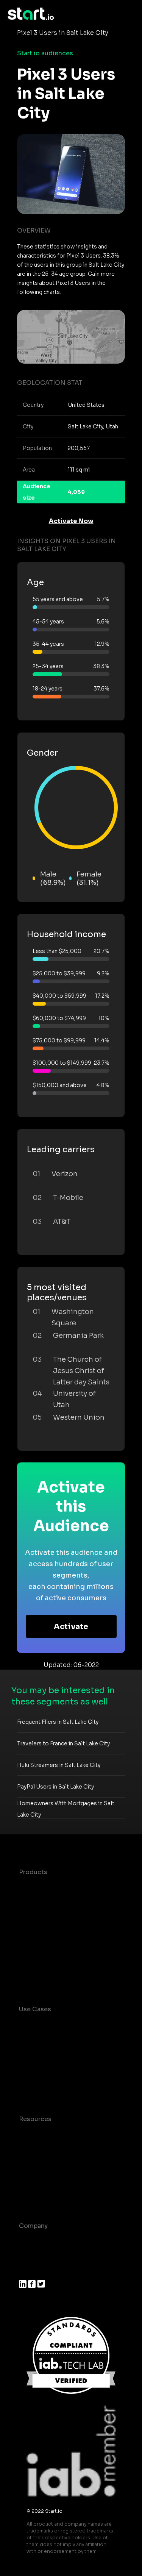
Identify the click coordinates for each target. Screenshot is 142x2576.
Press (27, 2271)
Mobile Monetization (51, 2088)
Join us (30, 2256)
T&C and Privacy (44, 2164)
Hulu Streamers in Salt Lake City (59, 1765)
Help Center (37, 2195)
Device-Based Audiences (58, 1902)
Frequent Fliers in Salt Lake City (58, 1722)
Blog (26, 2149)
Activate (71, 1627)
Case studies (39, 2134)
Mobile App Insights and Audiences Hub (56, 2053)
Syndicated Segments (53, 1933)
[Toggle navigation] (129, 14)
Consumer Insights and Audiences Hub (55, 2029)
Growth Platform (45, 1948)
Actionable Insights (49, 1978)
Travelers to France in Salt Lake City (63, 1743)
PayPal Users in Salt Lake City (55, 1787)
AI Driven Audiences (50, 1918)
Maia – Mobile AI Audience (60, 1887)
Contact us (36, 2180)
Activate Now (71, 521)
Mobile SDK (37, 1963)
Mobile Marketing (46, 2073)
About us (33, 2241)
